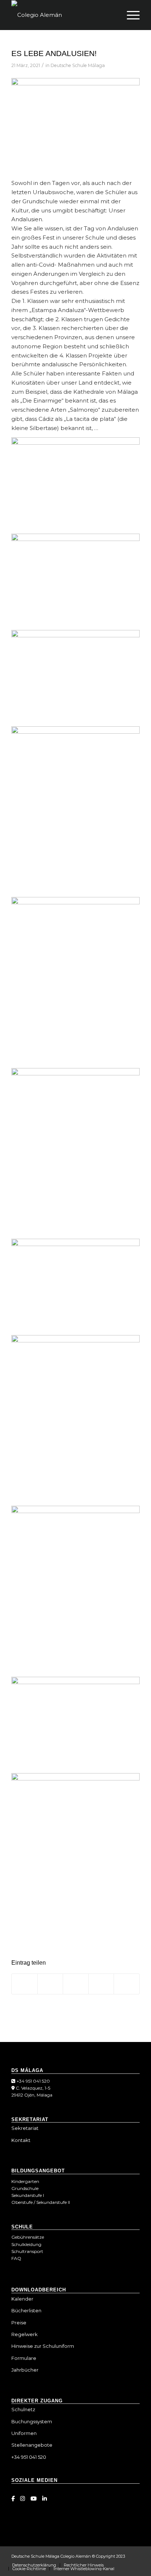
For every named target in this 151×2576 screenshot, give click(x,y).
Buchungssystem (32, 2421)
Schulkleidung (26, 2244)
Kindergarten (25, 2181)
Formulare (24, 2358)
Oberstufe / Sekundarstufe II (41, 2202)
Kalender (22, 2299)
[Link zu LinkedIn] (45, 2499)
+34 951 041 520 (33, 2081)
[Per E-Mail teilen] (127, 1984)
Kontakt (21, 2140)
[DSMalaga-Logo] (63, 15)
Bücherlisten (26, 2310)
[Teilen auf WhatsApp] (76, 1984)
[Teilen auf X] (50, 1984)
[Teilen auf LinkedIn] (101, 1984)
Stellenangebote (32, 2445)
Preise (19, 2323)
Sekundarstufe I (28, 2195)
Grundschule (25, 2188)
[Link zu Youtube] (34, 2499)
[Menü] (130, 15)
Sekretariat (25, 2128)
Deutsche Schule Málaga (78, 65)
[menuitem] (112, 15)
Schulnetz (23, 2409)
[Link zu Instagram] (23, 2499)
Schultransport (27, 2251)
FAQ (16, 2258)
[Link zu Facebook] (13, 2499)
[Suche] (112, 15)
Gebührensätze (28, 2237)
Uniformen (24, 2433)
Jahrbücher (25, 2370)
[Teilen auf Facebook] (25, 1984)
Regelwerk (25, 2334)
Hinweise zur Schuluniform (43, 2346)
